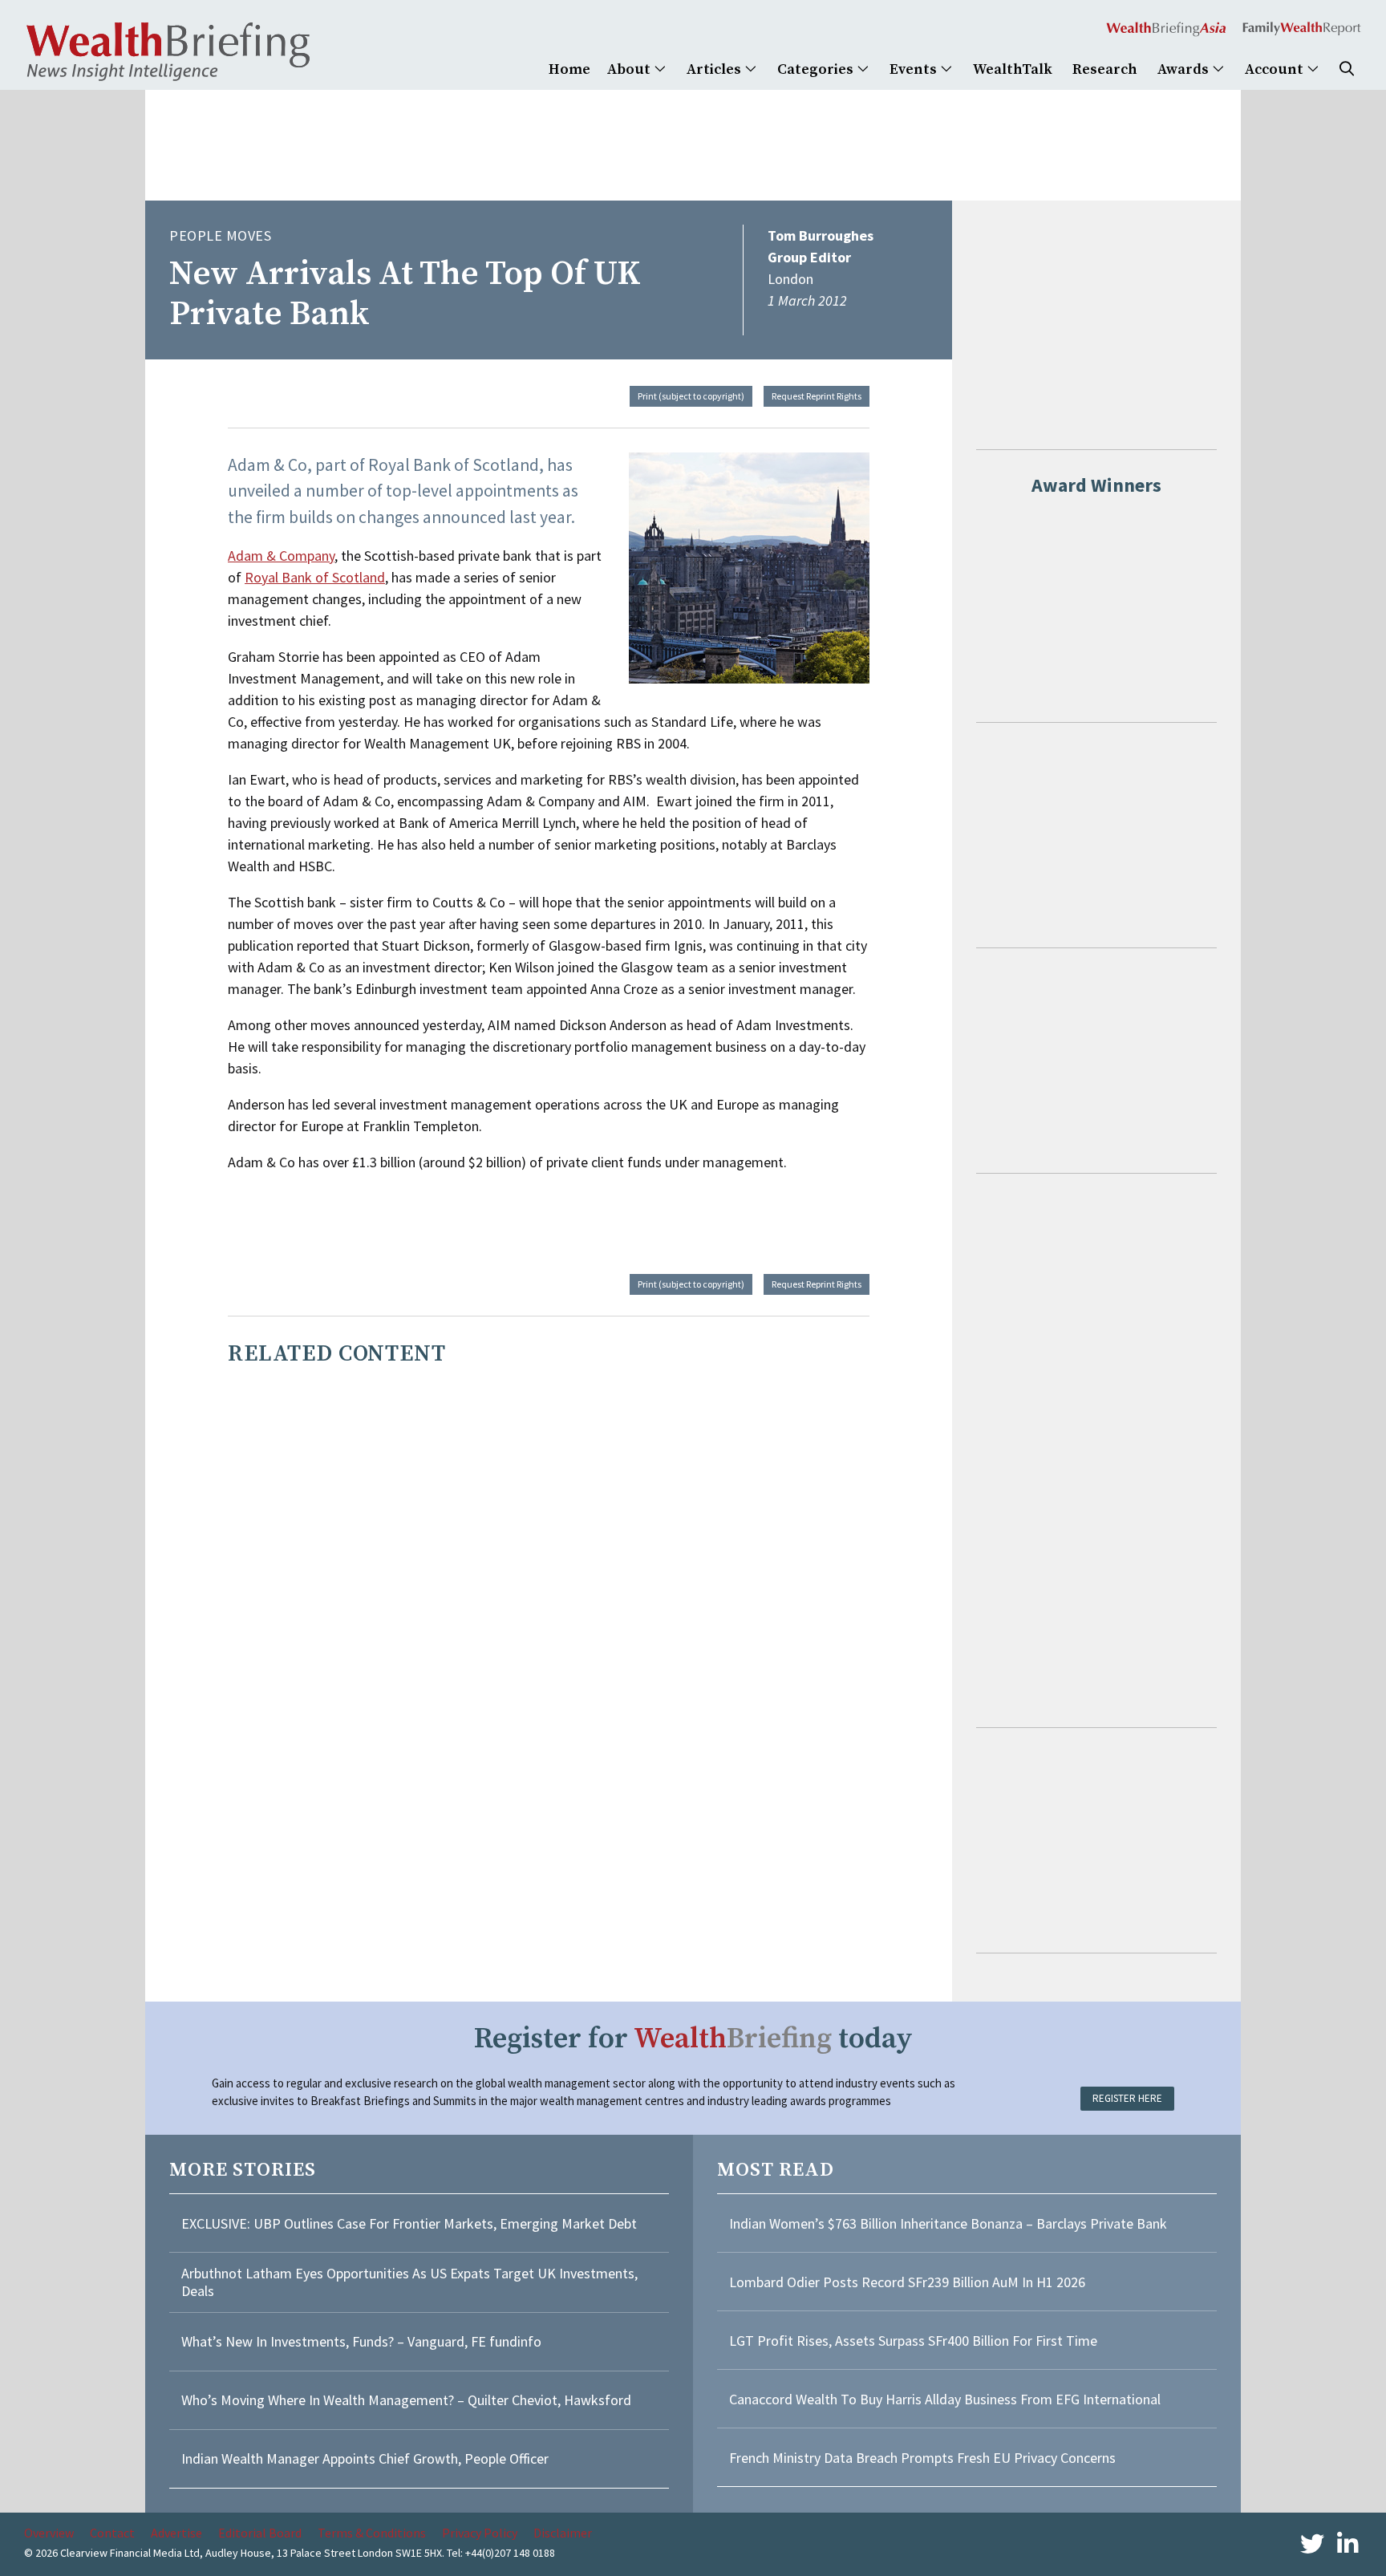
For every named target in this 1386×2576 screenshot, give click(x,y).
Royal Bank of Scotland (315, 577)
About (630, 69)
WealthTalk (1013, 69)
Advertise (176, 2533)
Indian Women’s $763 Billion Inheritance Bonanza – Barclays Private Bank (948, 2223)
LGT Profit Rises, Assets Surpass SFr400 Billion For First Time (915, 2341)
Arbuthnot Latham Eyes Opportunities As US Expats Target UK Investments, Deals (409, 2282)
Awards (1185, 69)
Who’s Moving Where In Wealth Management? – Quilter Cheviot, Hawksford (406, 2400)
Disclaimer (563, 2533)
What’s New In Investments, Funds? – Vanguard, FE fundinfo (361, 2341)
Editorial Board (260, 2533)
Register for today (693, 2039)
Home (569, 69)
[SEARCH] (1347, 69)
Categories (817, 69)
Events (915, 69)
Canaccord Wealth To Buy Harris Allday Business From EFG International (945, 2399)
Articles (715, 69)
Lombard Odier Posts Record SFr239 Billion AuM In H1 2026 (907, 2282)
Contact (112, 2533)
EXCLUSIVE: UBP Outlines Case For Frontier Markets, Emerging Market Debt (409, 2223)
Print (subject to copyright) (691, 396)
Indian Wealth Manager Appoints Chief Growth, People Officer (365, 2458)
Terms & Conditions (372, 2533)
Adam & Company (281, 556)
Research (1105, 69)
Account (1276, 69)
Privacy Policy (480, 2533)
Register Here (1127, 2098)
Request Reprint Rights (817, 396)
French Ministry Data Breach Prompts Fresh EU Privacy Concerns (922, 2458)
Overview (49, 2533)
